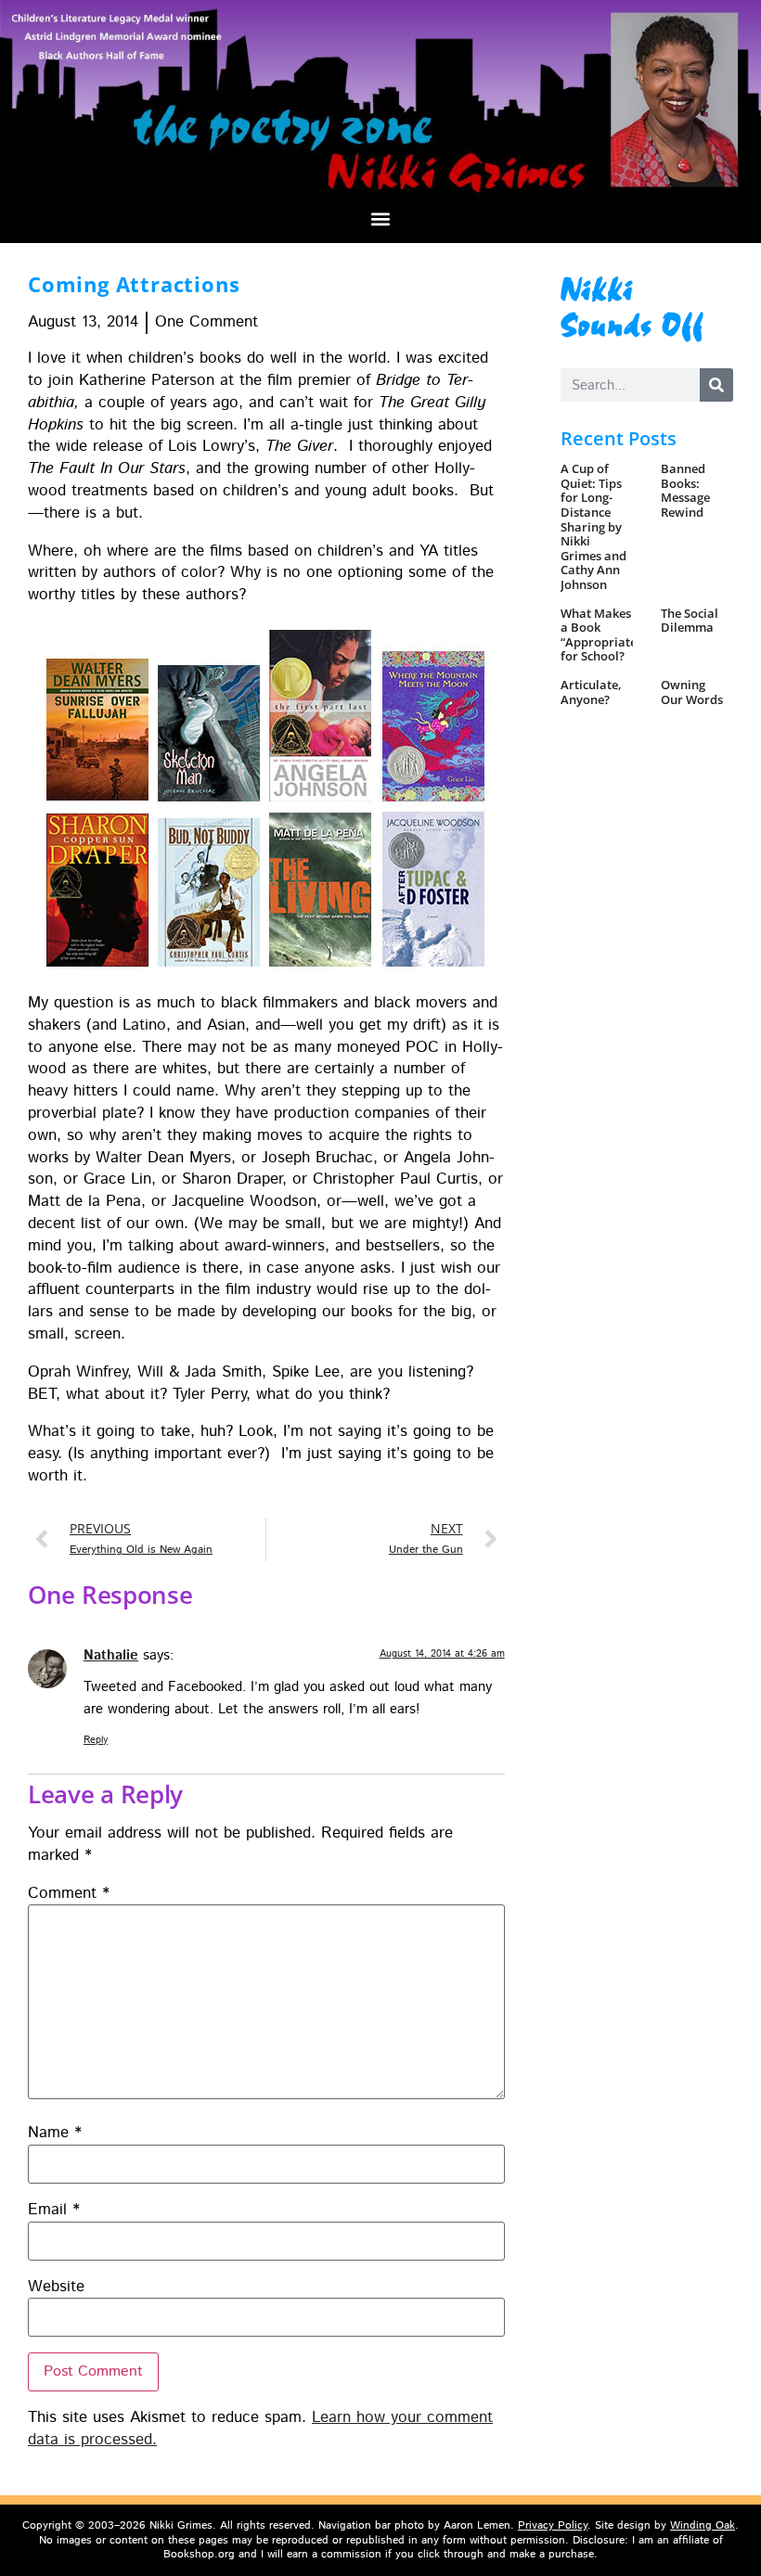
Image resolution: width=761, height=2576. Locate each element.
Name (55, 2133)
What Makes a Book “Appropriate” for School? (601, 635)
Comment (69, 1894)
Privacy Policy (553, 2525)
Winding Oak (703, 2525)
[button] (381, 218)
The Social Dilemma (690, 621)
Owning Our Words (692, 692)
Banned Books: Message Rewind (685, 490)
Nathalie (111, 1656)
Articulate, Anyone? (591, 692)
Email (54, 2210)
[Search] (716, 385)
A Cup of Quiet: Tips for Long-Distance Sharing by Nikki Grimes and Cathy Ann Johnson (593, 526)
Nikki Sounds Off (632, 305)
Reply (96, 1740)
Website (56, 2287)
